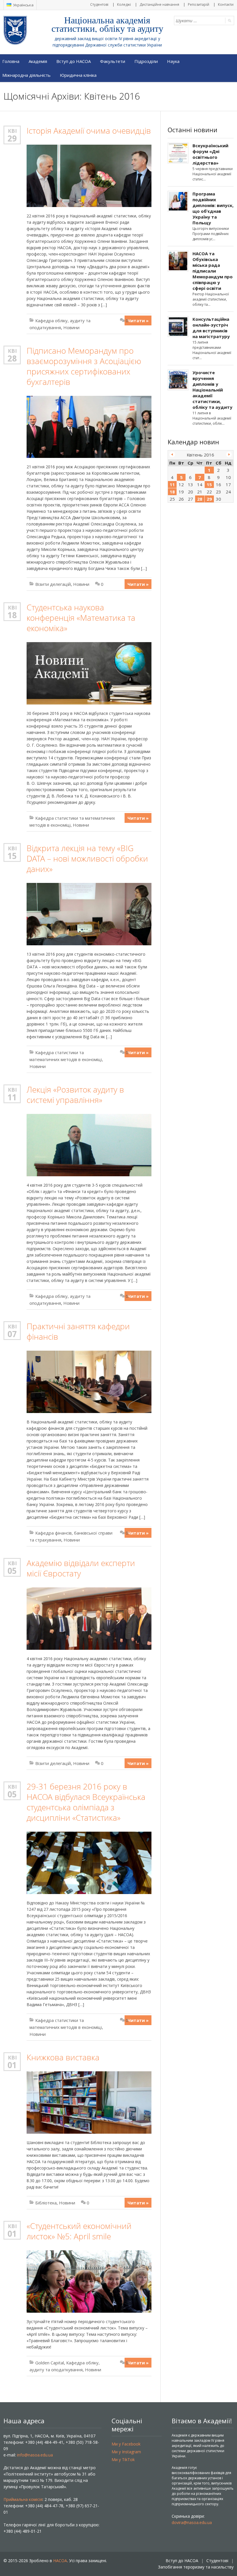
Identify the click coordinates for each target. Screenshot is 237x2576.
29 (12, 138)
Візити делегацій (53, 584)
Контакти (226, 4)
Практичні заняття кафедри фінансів (78, 1331)
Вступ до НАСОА (74, 61)
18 (12, 615)
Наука (173, 61)
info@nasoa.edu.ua (35, 2455)
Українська (23, 5)
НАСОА (60, 2561)
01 (12, 2065)
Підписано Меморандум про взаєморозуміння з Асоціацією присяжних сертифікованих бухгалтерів (84, 366)
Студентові (99, 4)
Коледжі (124, 4)
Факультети (113, 61)
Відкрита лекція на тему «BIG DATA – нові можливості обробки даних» (87, 859)
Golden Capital (50, 2363)
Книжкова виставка (63, 2057)
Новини (71, 327)
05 (12, 1571)
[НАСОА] (27, 30)
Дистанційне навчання (159, 4)
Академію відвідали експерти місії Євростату (81, 1568)
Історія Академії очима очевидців (89, 131)
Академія (38, 61)
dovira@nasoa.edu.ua (192, 2522)
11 (12, 1097)
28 (12, 358)
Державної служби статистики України (124, 45)
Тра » (229, 454)
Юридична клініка (78, 75)
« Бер (172, 454)
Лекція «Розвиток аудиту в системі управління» (75, 1095)
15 (12, 856)
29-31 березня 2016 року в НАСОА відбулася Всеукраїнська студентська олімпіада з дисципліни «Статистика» (86, 1802)
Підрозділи (146, 61)
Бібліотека (46, 2203)
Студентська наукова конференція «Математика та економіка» (81, 618)
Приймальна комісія (23, 2499)
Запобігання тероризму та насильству (196, 2567)
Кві (12, 131)
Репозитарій (199, 4)
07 (12, 1334)
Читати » (138, 320)
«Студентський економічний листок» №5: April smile (79, 2231)
